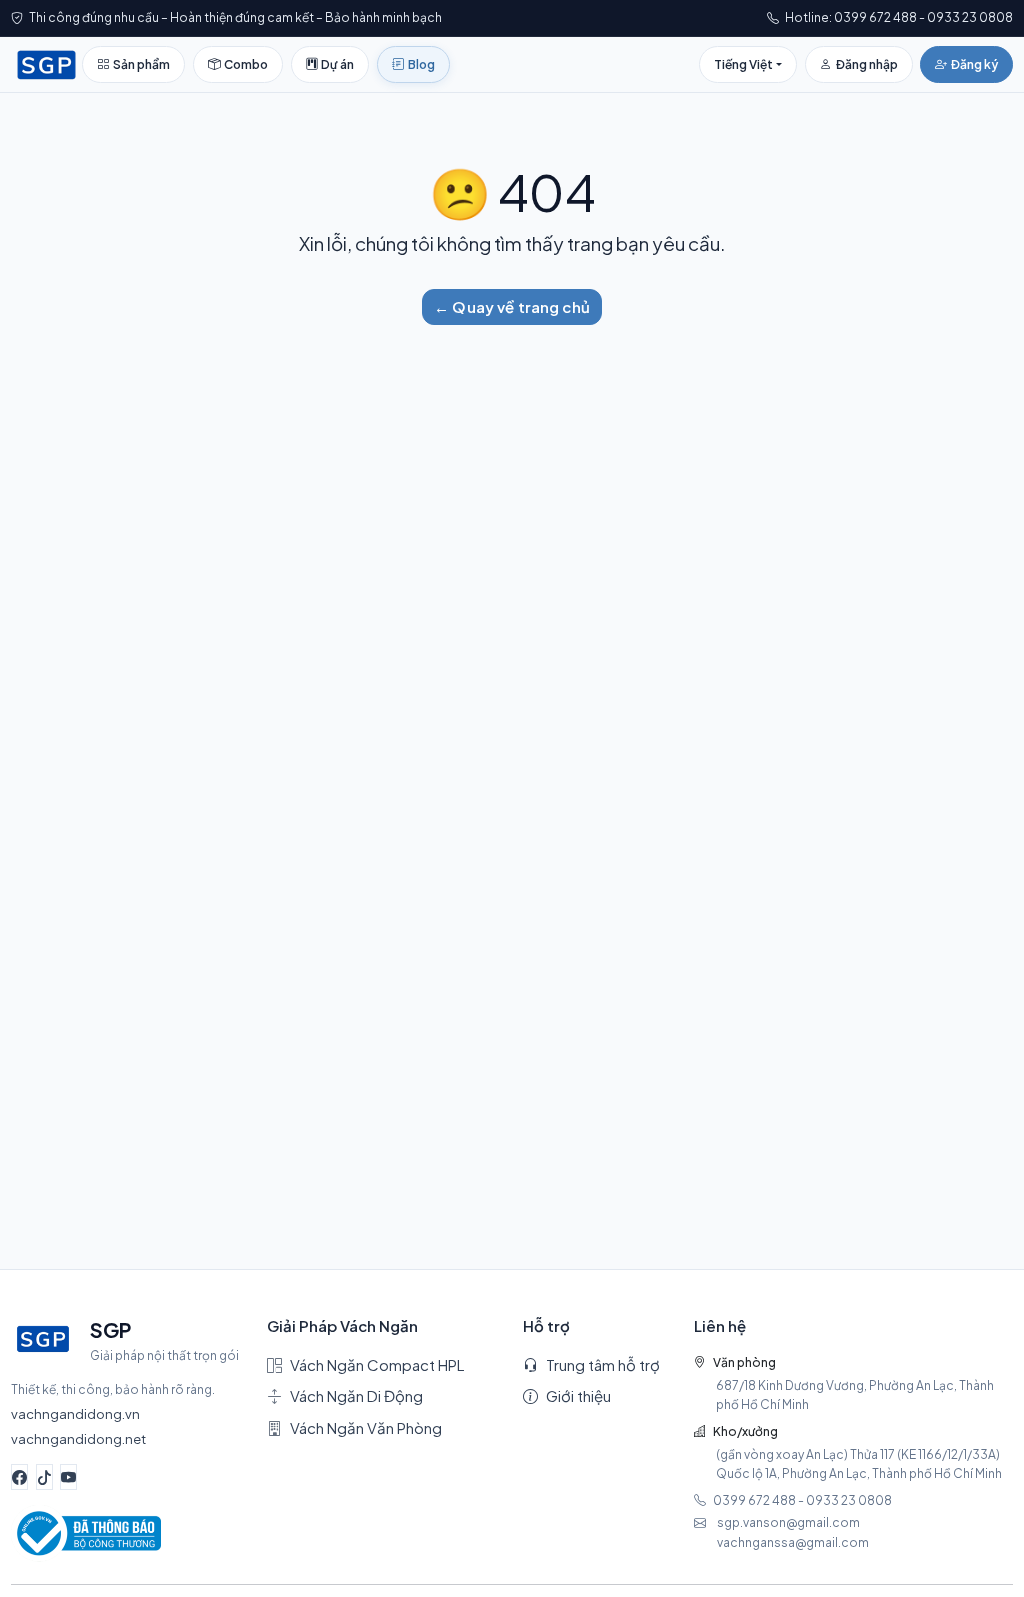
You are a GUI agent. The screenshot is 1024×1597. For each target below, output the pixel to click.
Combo (246, 64)
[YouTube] (68, 1477)
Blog (421, 64)
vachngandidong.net (78, 1438)
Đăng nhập (867, 64)
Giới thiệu (578, 1395)
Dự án (337, 64)
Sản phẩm (141, 64)
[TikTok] (44, 1477)
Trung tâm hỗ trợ (603, 1364)
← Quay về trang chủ (512, 306)
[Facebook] (19, 1477)
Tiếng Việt (743, 64)
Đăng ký (974, 64)
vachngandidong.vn (75, 1413)
